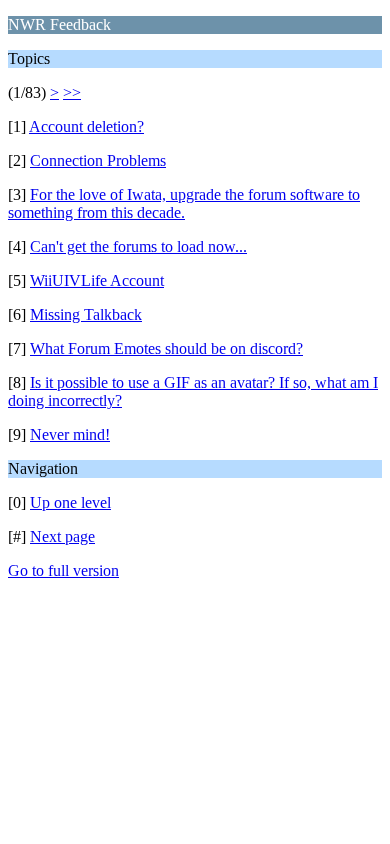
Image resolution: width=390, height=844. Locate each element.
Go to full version (63, 570)
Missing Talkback (86, 314)
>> (72, 92)
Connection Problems (98, 160)
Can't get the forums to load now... (138, 246)
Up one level (70, 502)
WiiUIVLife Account (97, 280)
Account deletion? (86, 126)
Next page (62, 536)
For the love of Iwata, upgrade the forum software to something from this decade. (184, 203)
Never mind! (70, 434)
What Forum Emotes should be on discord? (166, 348)
